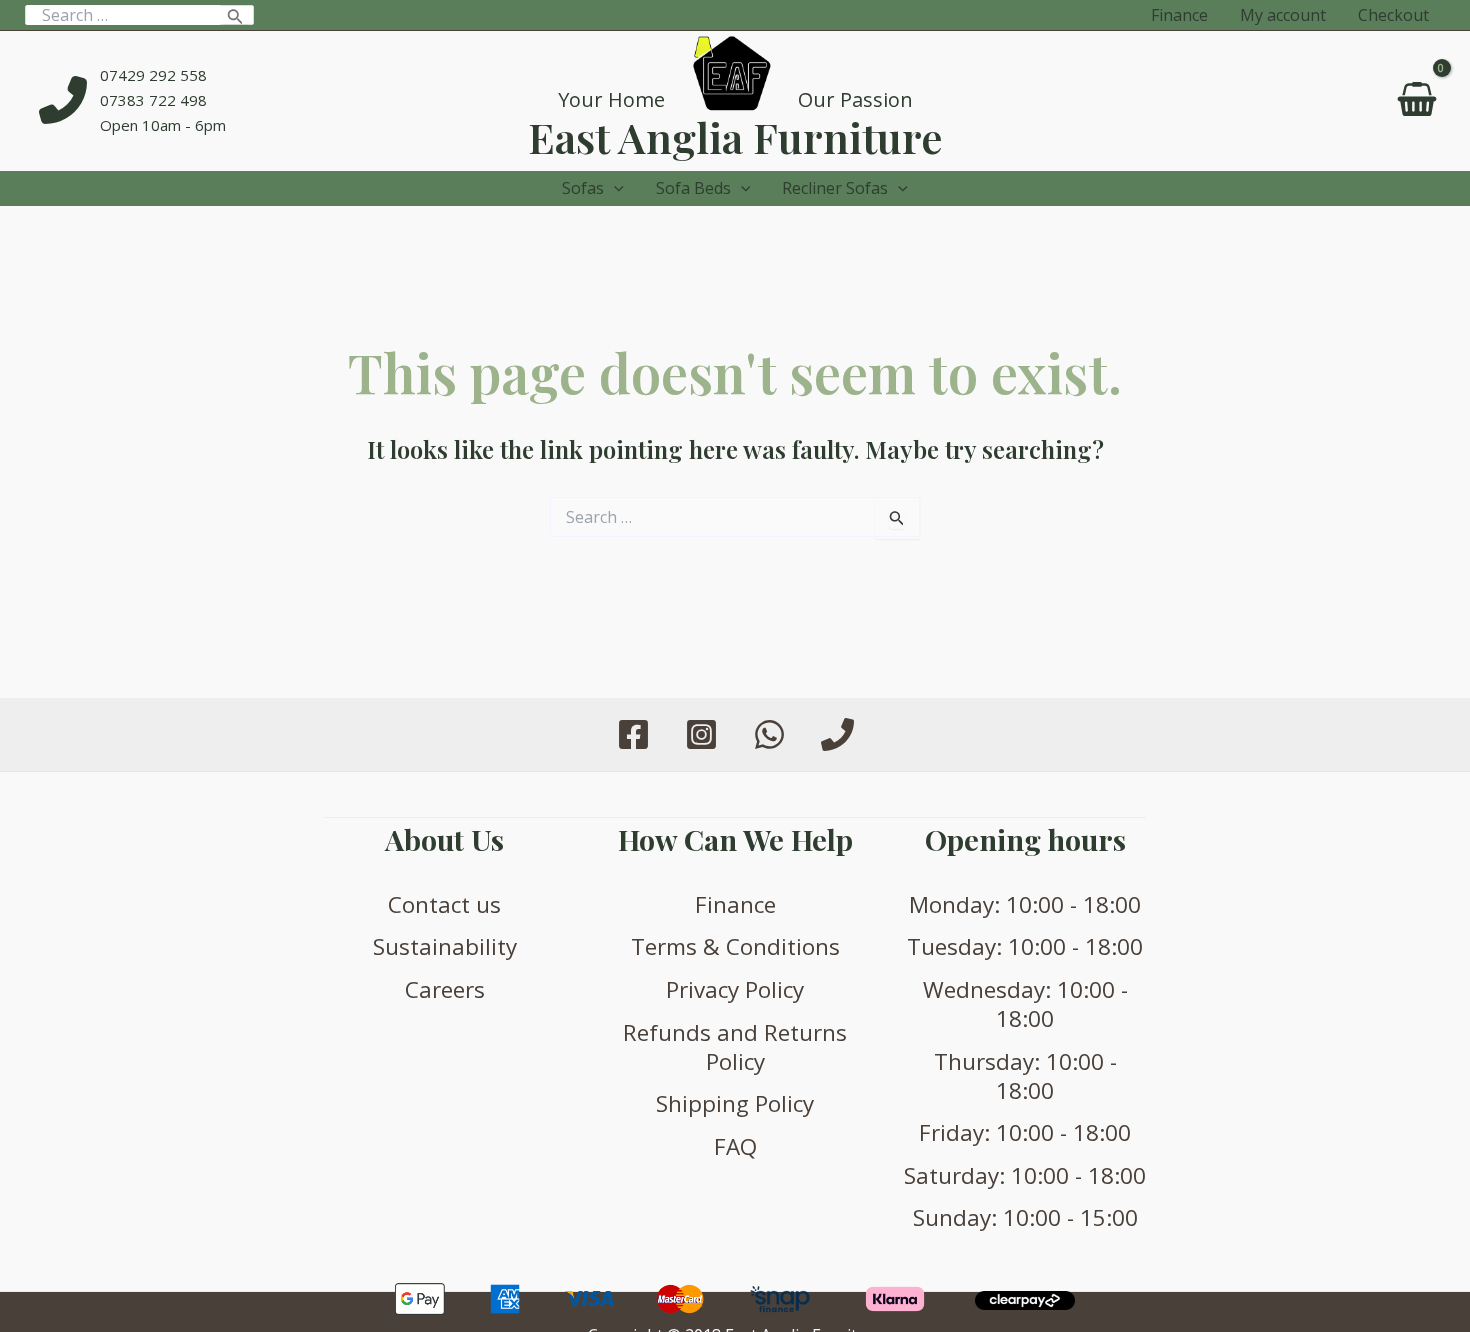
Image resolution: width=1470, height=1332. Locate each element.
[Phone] (837, 734)
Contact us (444, 904)
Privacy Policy (735, 989)
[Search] (235, 15)
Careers (445, 989)
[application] (614, 188)
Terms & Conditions (735, 946)
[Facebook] (633, 734)
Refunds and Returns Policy (735, 1047)
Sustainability (445, 946)
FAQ (735, 1146)
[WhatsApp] (769, 734)
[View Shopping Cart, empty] (1416, 101)
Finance (735, 904)
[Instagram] (701, 734)
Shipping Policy (735, 1103)
